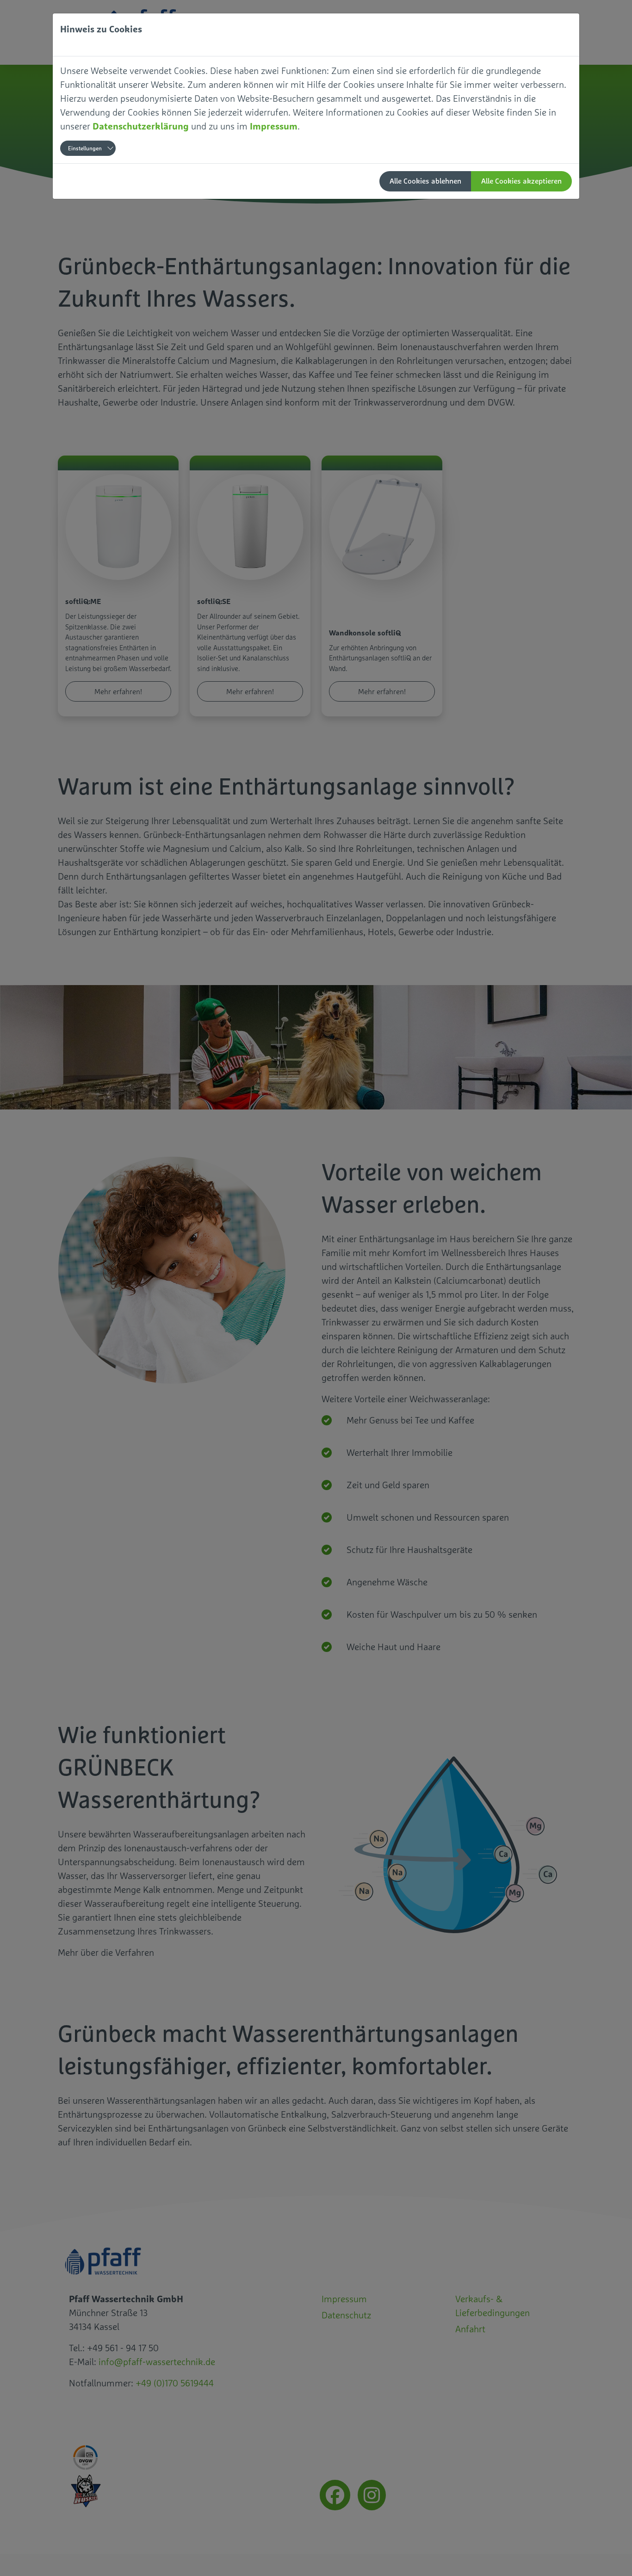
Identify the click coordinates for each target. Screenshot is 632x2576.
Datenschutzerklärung (141, 126)
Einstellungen (85, 148)
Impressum (274, 126)
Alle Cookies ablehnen (425, 181)
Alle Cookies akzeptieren (521, 181)
